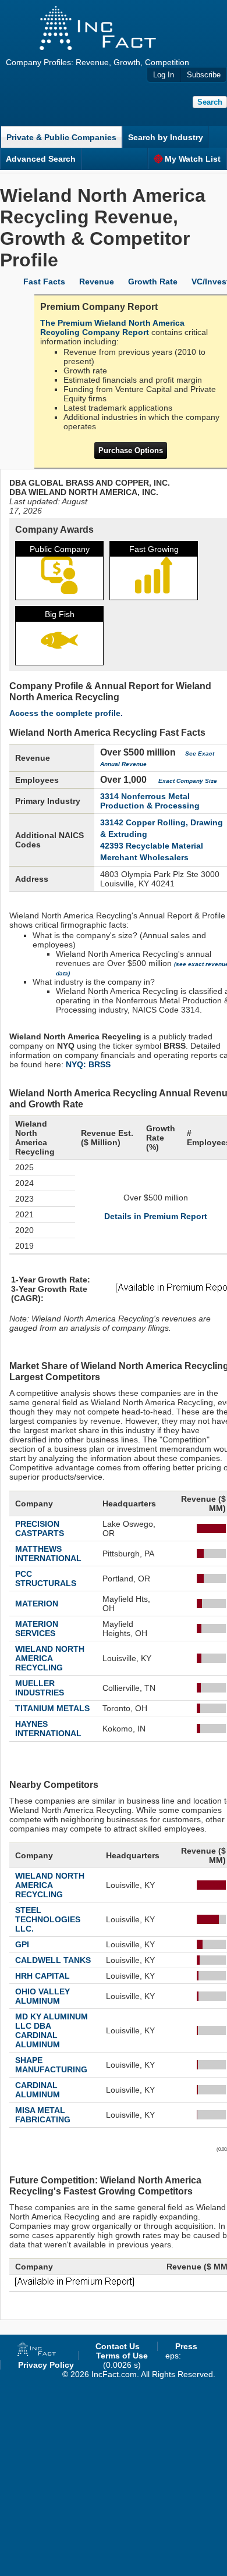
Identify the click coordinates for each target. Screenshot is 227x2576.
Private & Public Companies (61, 137)
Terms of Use (122, 2356)
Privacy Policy (46, 2365)
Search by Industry (166, 137)
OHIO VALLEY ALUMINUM (42, 1996)
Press (186, 2346)
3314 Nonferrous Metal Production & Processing (150, 801)
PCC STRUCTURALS (46, 1579)
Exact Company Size (188, 781)
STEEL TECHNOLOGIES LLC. (48, 1919)
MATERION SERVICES (37, 1629)
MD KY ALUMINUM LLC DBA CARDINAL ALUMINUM (52, 2030)
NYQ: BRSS (88, 1064)
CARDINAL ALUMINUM (38, 2090)
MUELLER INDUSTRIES (40, 1688)
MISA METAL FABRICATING (43, 2115)
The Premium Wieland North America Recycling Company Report (112, 327)
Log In (164, 75)
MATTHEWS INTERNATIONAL (48, 1554)
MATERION (37, 1604)
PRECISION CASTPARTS (40, 1529)
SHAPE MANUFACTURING (51, 2065)
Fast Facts (44, 282)
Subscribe (204, 75)
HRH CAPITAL (42, 1976)
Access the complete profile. (66, 713)
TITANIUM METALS (52, 1708)
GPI (22, 1944)
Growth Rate (153, 282)
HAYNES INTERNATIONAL (48, 1729)
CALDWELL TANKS (53, 1960)
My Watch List (193, 159)
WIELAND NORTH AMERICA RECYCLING (50, 1658)
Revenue (97, 282)
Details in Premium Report (156, 1216)
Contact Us (118, 2346)
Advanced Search (41, 159)
